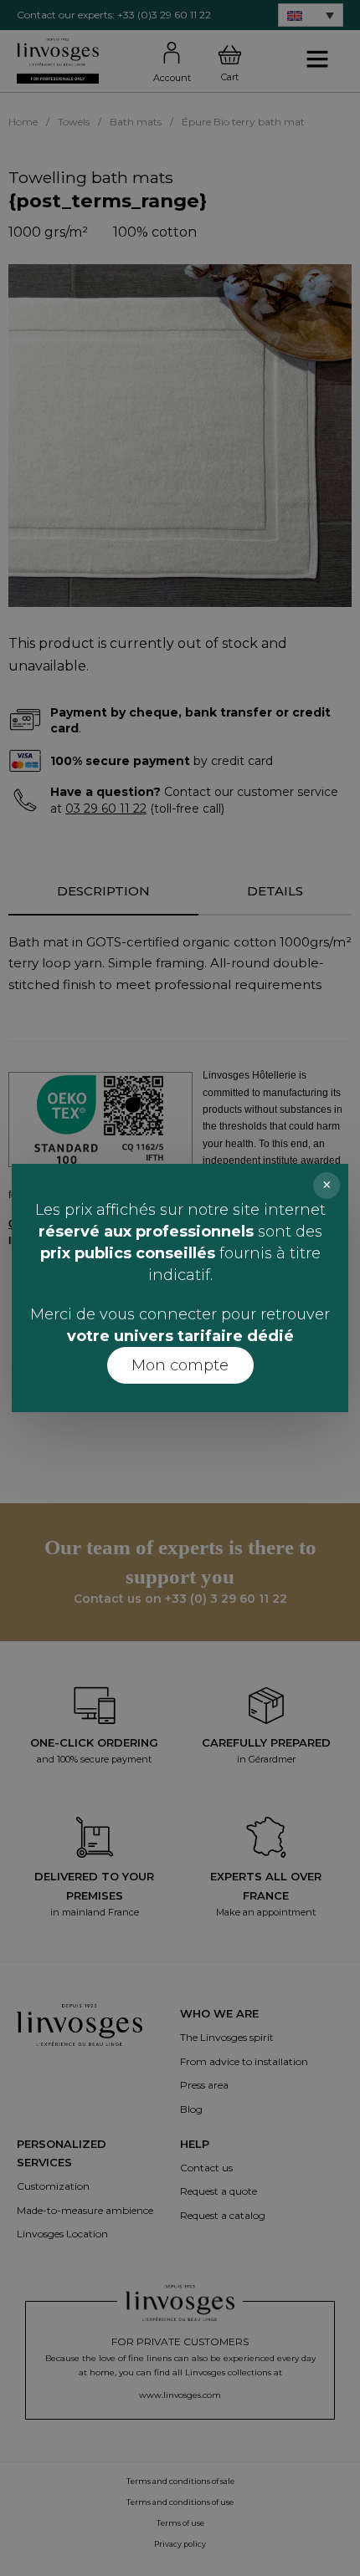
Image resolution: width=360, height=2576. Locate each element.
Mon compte (180, 1365)
